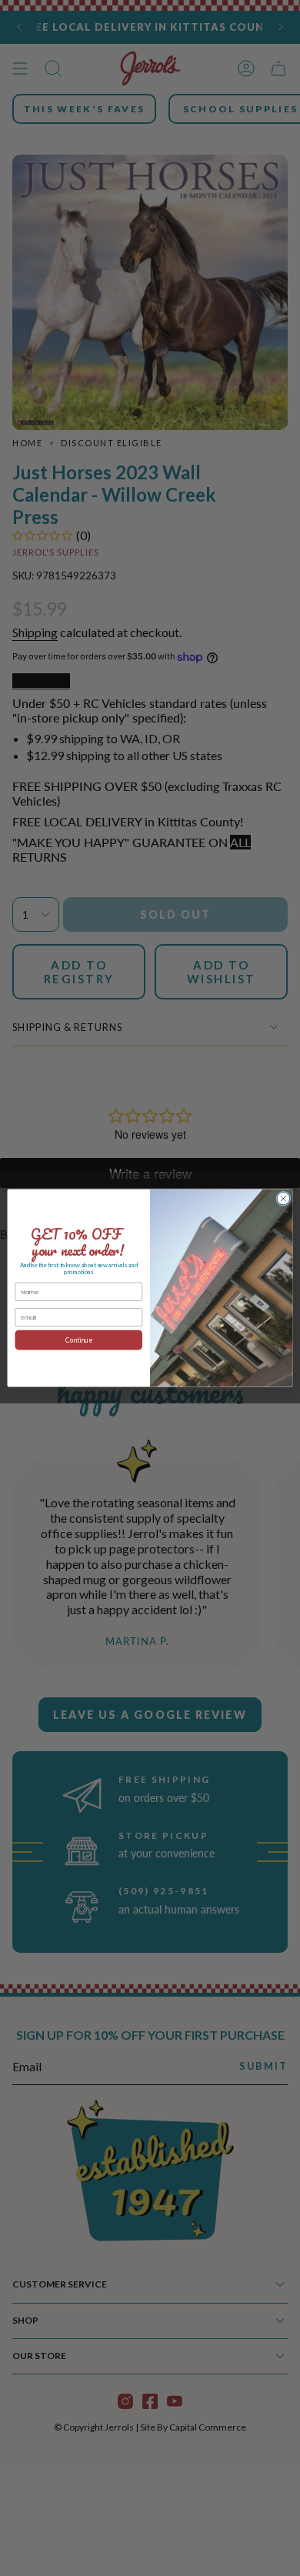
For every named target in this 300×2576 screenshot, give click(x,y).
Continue (79, 1340)
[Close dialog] (283, 1198)
